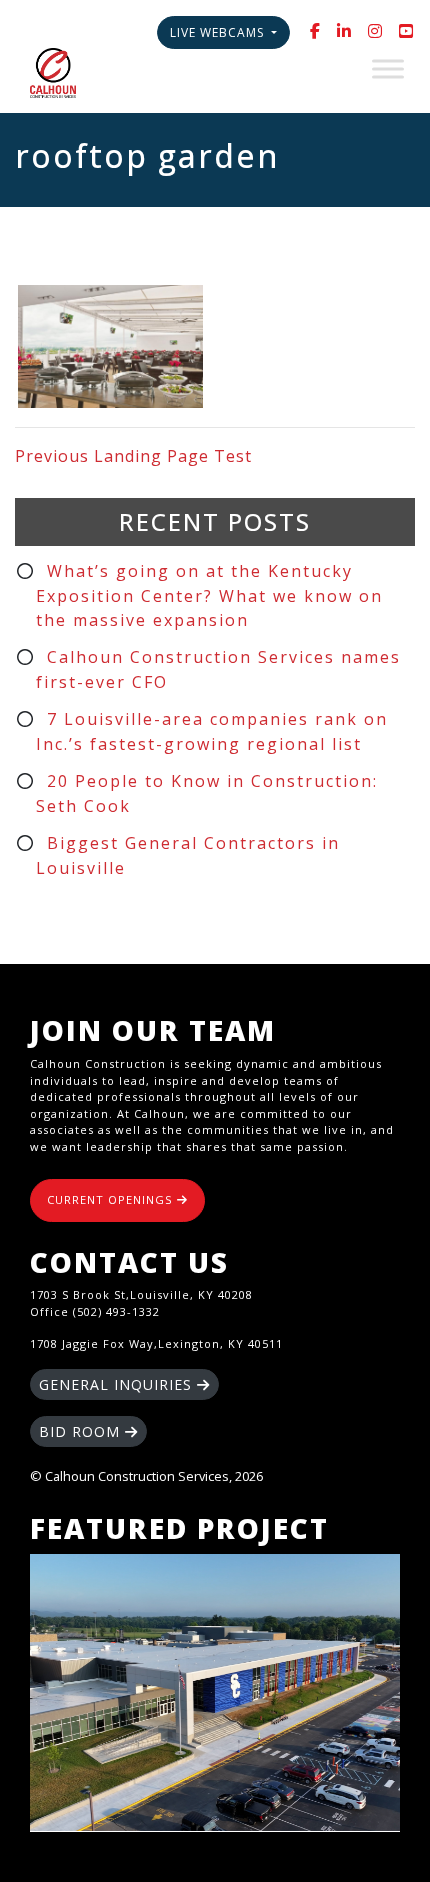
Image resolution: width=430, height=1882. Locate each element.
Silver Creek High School (215, 1693)
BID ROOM (82, 1431)
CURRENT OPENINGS (112, 1199)
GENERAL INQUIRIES (118, 1384)
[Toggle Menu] (388, 68)
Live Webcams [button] (219, 32)
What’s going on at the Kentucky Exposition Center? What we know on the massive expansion (209, 595)
